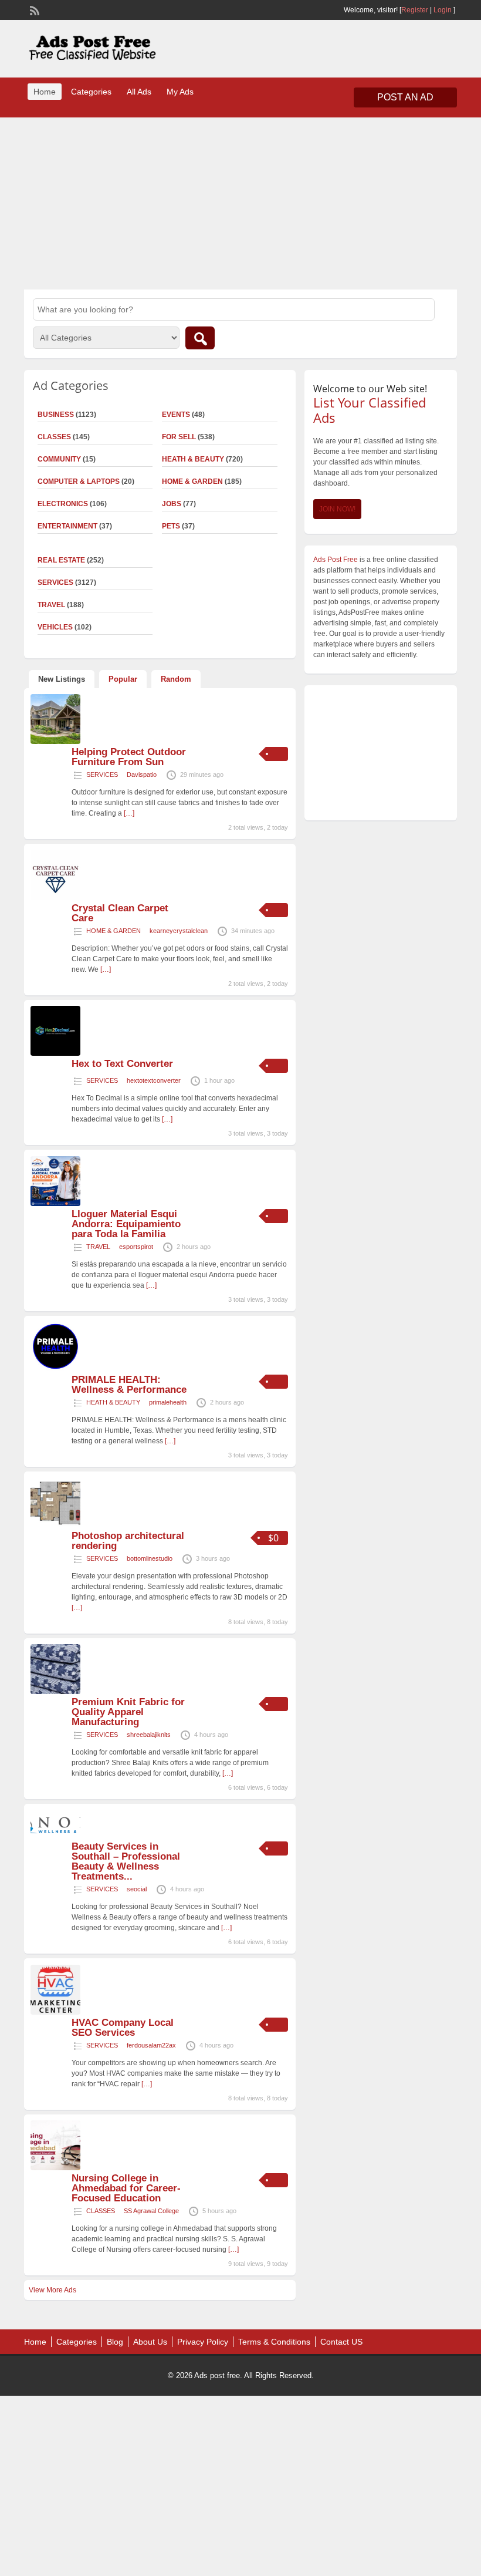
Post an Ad (405, 97)
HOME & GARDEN (192, 481)
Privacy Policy (203, 2342)
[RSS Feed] (33, 9)
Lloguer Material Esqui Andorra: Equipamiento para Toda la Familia (126, 1224)
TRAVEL (98, 1247)
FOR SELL (179, 437)
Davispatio (142, 775)
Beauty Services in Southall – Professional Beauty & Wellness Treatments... (126, 1861)
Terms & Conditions (274, 2342)
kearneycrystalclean (179, 931)
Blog (115, 2342)
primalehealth (168, 1402)
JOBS (172, 504)
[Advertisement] (240, 202)
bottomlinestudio (150, 1558)
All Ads (139, 92)
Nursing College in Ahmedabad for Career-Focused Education (126, 2188)
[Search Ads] (200, 338)
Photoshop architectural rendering (128, 1541)
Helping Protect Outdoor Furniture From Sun (129, 757)
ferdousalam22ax (151, 2045)
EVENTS (176, 415)
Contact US (341, 2342)
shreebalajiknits (149, 1735)
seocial (137, 1889)
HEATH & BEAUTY (193, 459)
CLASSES (101, 2211)
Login (443, 10)
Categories (91, 92)
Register (415, 10)
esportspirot (136, 1247)
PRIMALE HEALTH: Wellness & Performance (129, 1385)
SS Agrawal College (151, 2211)
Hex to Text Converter (122, 1064)
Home (45, 92)
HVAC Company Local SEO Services (123, 2028)
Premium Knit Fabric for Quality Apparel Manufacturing (128, 1712)
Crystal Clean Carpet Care (120, 913)
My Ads (180, 92)
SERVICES (102, 775)
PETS (171, 526)
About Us (150, 2342)
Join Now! (337, 509)
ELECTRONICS (63, 504)
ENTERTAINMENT (67, 526)
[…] (129, 813)
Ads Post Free (336, 560)
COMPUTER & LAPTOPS (79, 481)
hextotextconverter (154, 1080)
